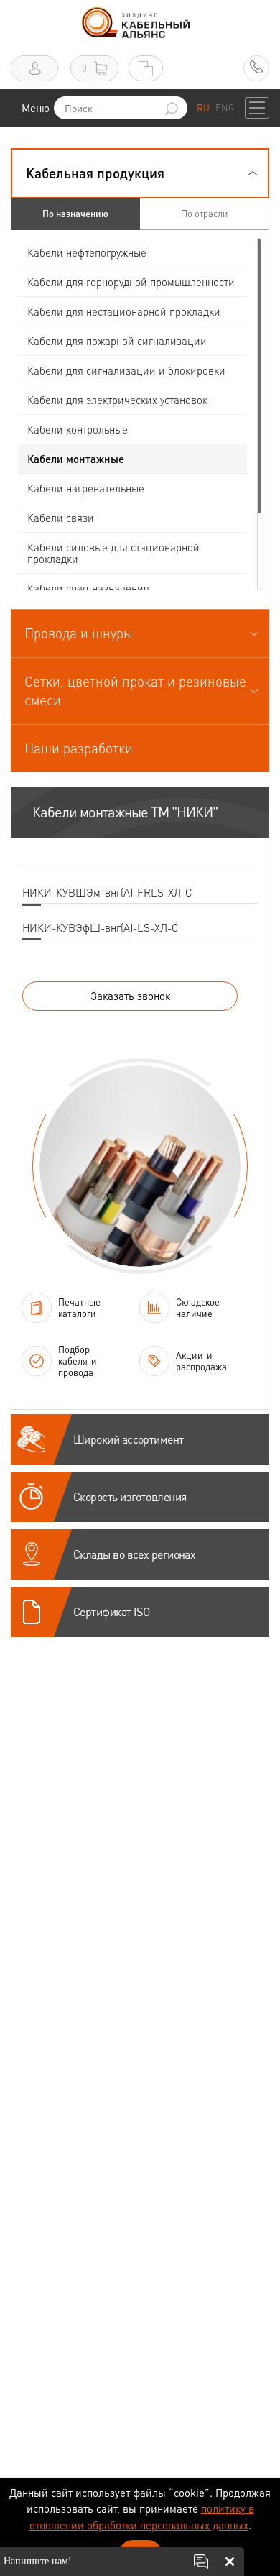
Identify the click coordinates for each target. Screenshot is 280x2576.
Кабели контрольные (78, 429)
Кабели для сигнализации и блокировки (126, 370)
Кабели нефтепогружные (87, 252)
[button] (140, 173)
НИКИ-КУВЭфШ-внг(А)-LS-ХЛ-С (101, 927)
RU (203, 107)
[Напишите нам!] (201, 2562)
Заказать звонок (130, 996)
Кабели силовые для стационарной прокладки (113, 553)
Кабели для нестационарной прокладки (124, 311)
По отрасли (204, 213)
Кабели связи (61, 518)
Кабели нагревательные (86, 488)
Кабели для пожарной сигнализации (117, 341)
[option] (140, 1166)
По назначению (75, 213)
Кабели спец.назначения (88, 588)
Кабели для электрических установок (117, 400)
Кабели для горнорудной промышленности (131, 282)
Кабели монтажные (76, 459)
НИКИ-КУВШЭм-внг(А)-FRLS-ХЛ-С (107, 892)
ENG (225, 107)
